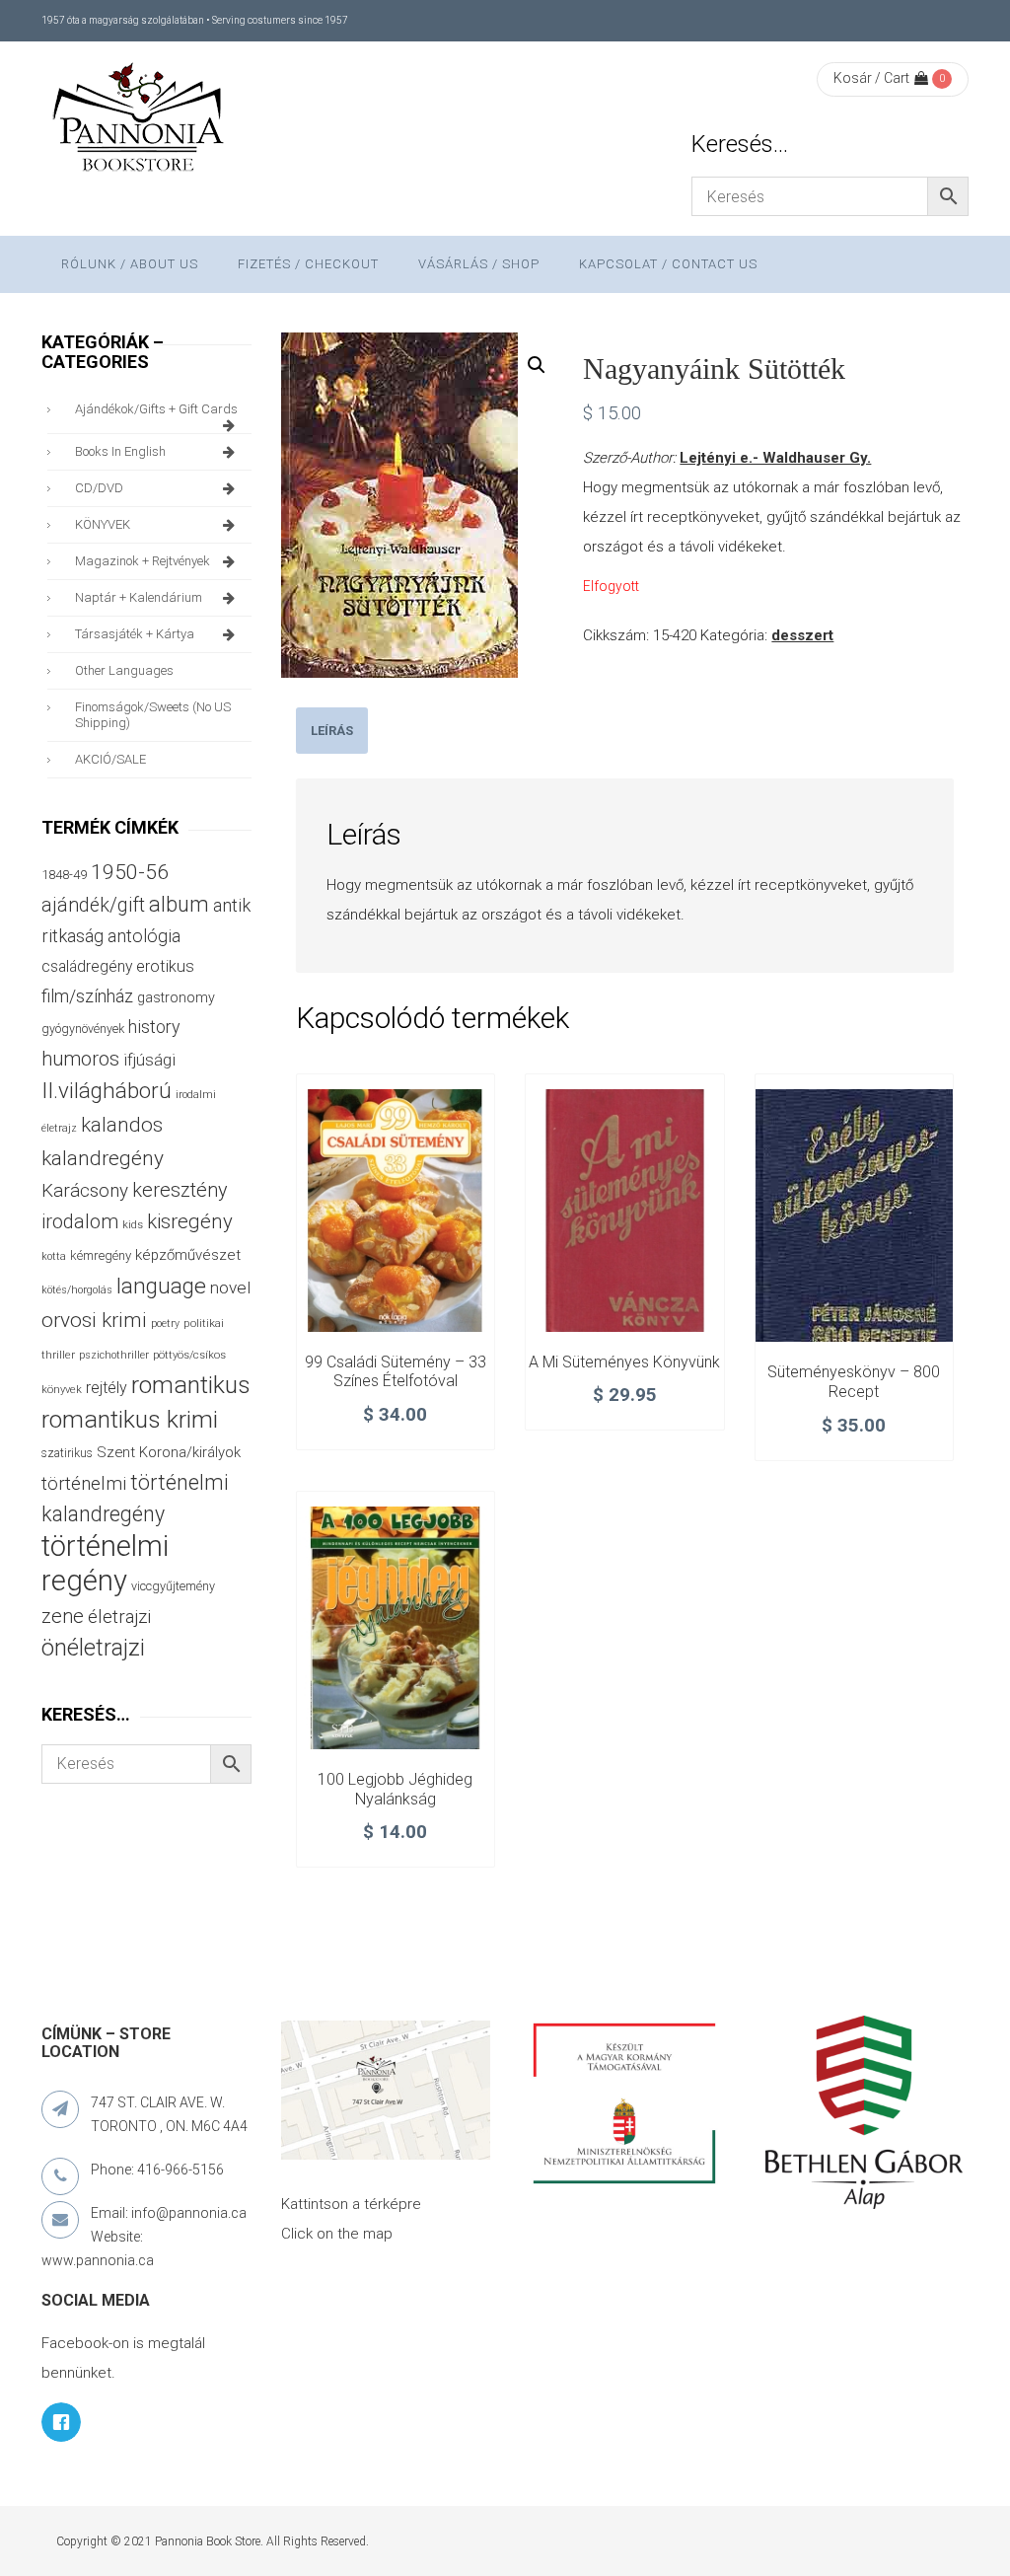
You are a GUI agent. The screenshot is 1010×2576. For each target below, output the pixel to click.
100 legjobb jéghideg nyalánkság (395, 1789)
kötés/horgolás (77, 1290)
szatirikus (67, 1453)
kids (133, 1225)
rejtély (107, 1388)
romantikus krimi (130, 1419)
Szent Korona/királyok (169, 1452)
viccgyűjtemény (173, 1586)
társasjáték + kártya (135, 634)
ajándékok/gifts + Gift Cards (156, 409)
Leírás (332, 731)
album (179, 904)
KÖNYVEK (103, 524)
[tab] (332, 731)
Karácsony (85, 1190)
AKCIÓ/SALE (110, 759)
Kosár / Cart (871, 78)
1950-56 (130, 872)
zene (63, 1616)
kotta (54, 1256)
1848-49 (64, 875)
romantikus (191, 1385)
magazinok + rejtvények (143, 561)
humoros (80, 1059)
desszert (802, 635)
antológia (144, 936)
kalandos (122, 1125)
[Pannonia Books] (140, 120)
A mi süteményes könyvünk (624, 1362)
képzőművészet (188, 1255)
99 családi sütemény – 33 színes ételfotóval (396, 1372)
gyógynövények (83, 1029)
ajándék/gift (93, 905)
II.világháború (107, 1090)
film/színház (87, 996)
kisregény (190, 1221)
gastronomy (176, 997)
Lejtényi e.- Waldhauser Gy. (775, 458)
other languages (124, 670)
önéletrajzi (93, 1648)
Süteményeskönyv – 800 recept (854, 1382)
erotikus (165, 966)
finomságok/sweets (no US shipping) (153, 715)
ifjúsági (149, 1060)
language (161, 1286)
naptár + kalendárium (139, 597)
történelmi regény (105, 1563)
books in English (120, 451)
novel (230, 1288)
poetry (165, 1324)
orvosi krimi (94, 1320)
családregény (87, 966)
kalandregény (103, 1158)
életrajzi (119, 1617)
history (154, 1027)
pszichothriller (114, 1355)
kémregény (101, 1255)
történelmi (84, 1484)
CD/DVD (99, 488)
